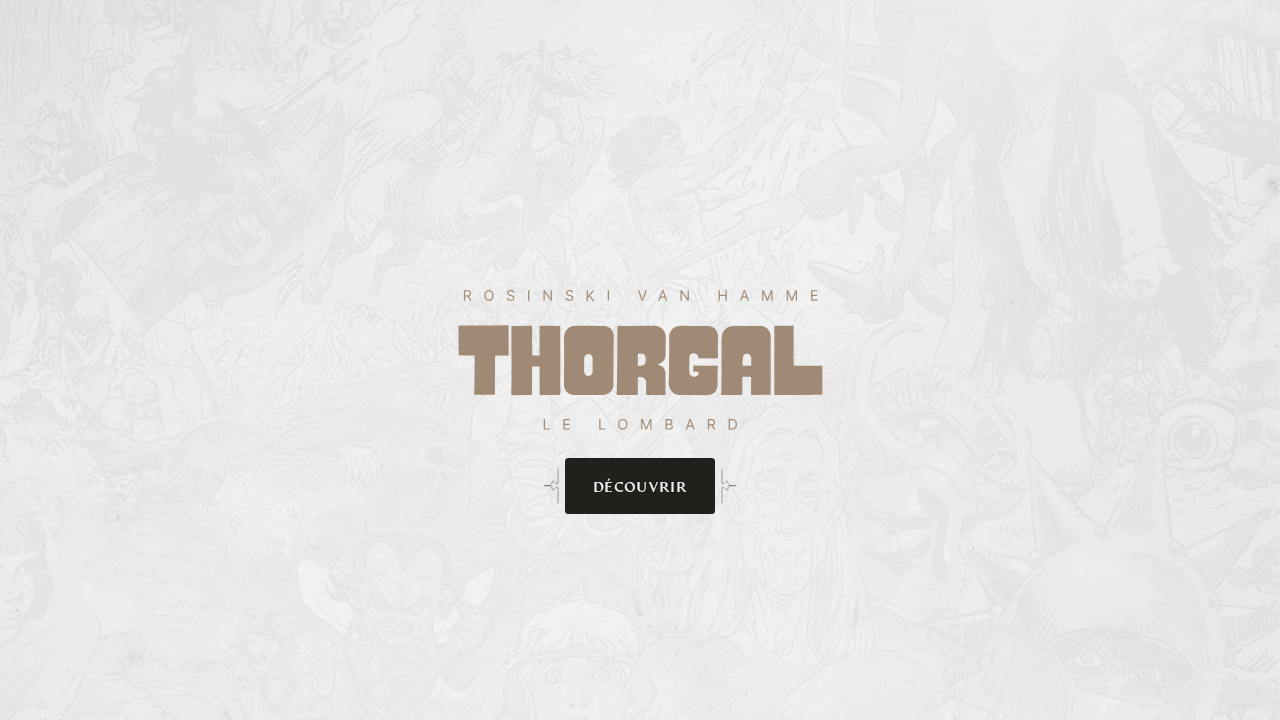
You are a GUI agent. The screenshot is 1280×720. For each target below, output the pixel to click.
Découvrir (640, 486)
